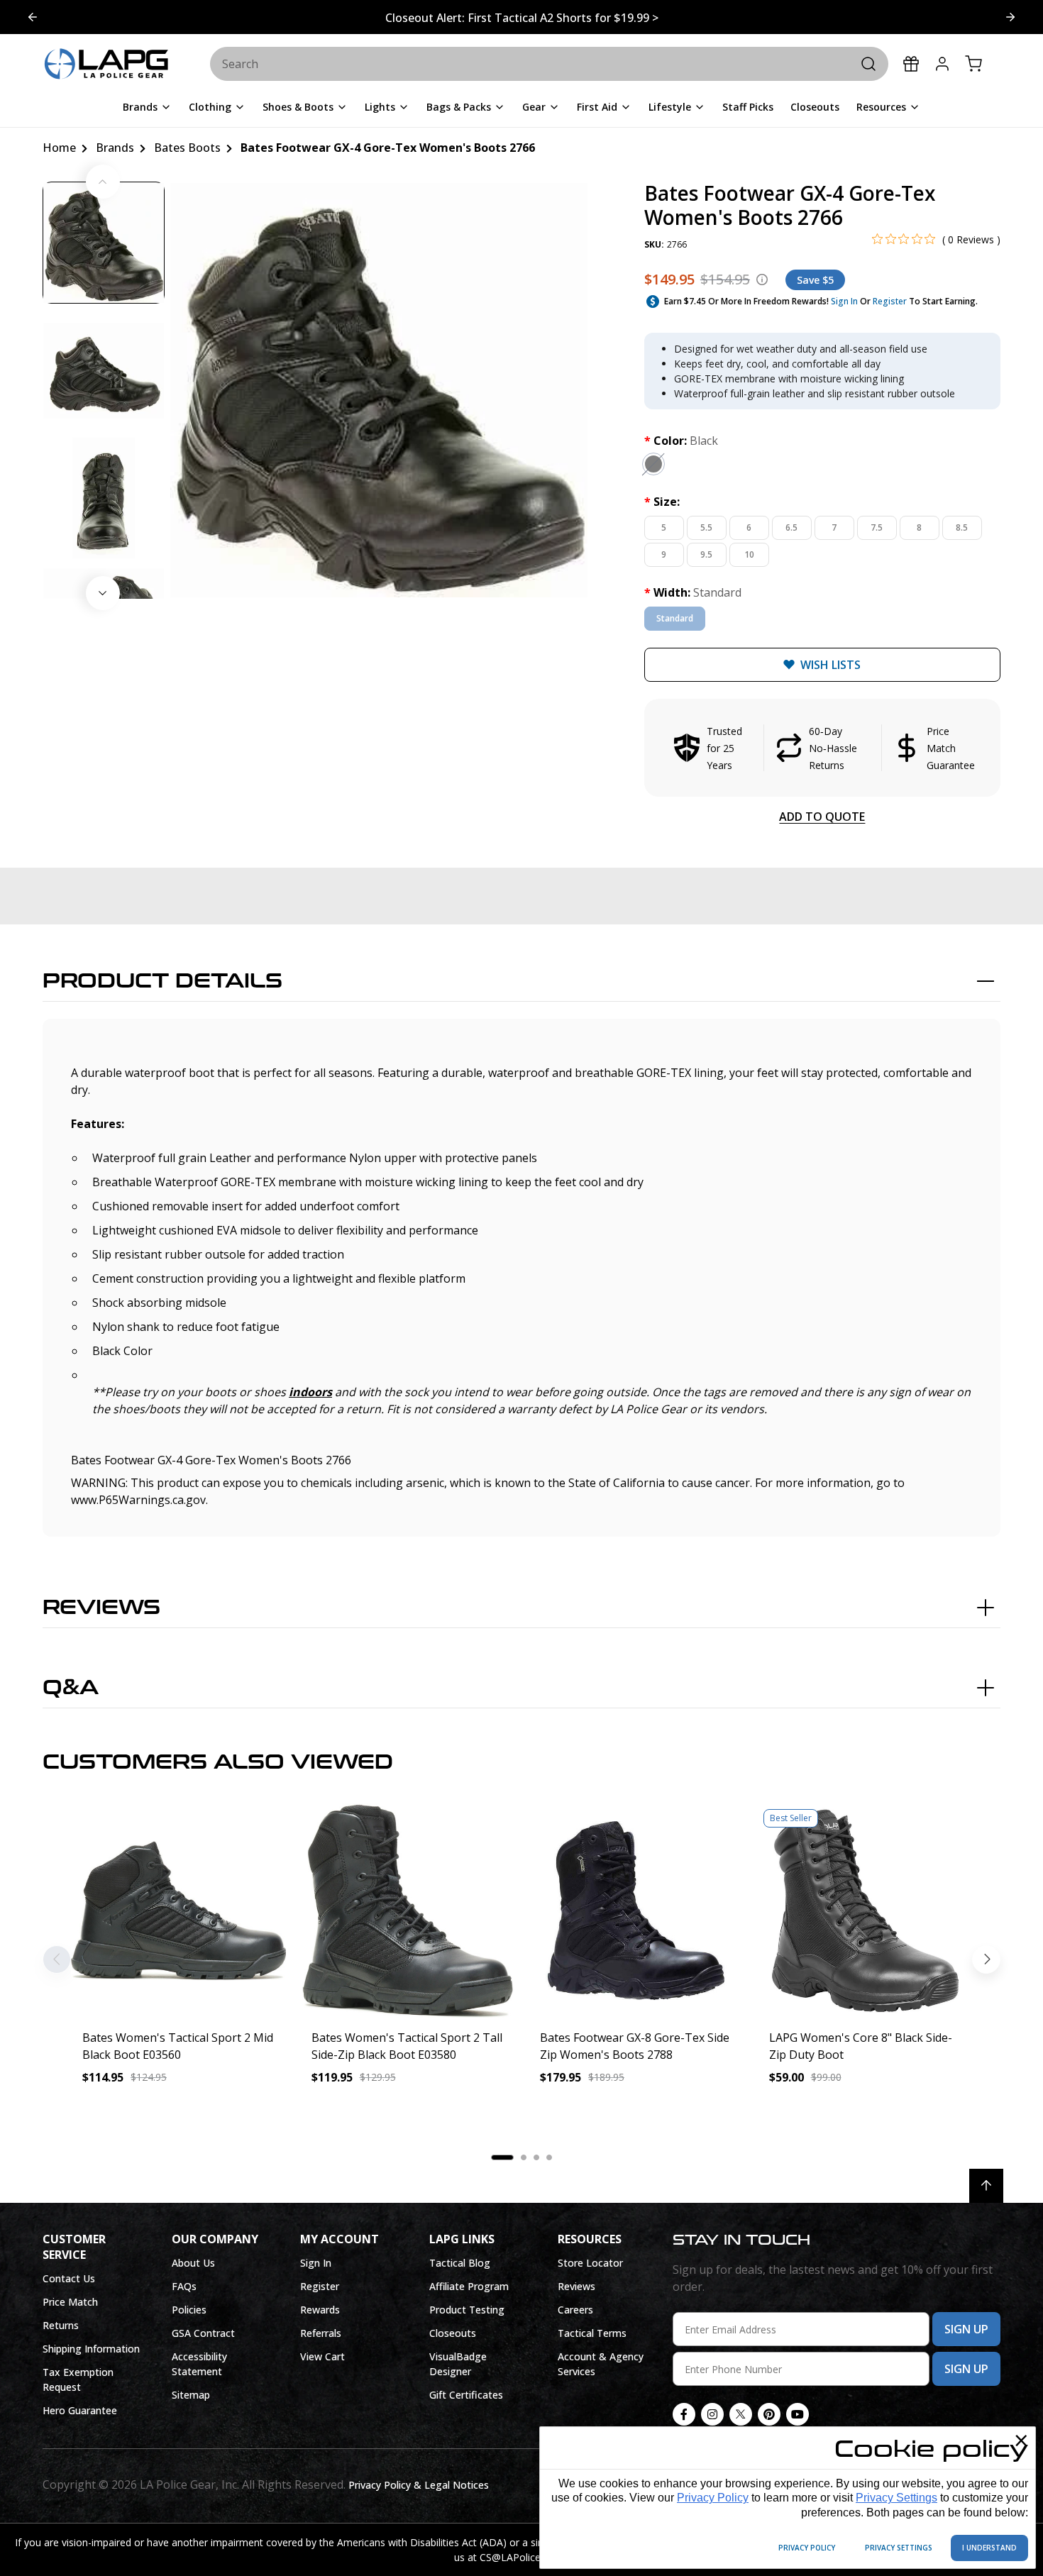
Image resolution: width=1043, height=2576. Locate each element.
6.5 (791, 527)
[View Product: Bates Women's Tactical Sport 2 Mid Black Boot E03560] (178, 1911)
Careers (575, 2310)
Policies (189, 2310)
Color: (681, 441)
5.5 (706, 527)
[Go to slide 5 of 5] (1010, 17)
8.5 (962, 527)
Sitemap (191, 2395)
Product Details (162, 981)
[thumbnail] (104, 243)
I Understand (989, 2548)
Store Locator (590, 2263)
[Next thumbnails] (103, 593)
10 (749, 554)
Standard (675, 618)
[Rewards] (911, 64)
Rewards (320, 2310)
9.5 (706, 554)
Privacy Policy (713, 2498)
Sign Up (966, 2329)
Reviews (101, 1608)
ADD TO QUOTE (822, 817)
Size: (662, 502)
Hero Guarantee (80, 2410)
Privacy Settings (896, 2498)
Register (890, 301)
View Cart (322, 2356)
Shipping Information (91, 2349)
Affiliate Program (469, 2286)
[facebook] (684, 2414)
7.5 (877, 527)
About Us (193, 2263)
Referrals (321, 2333)
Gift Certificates (466, 2395)
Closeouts (453, 2333)
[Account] (942, 64)
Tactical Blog (460, 2263)
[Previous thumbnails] (103, 182)
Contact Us (69, 2278)
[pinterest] (769, 2414)
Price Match (70, 2302)
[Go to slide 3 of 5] (33, 17)
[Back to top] (986, 2186)
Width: (693, 592)
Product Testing (467, 2310)
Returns (61, 2325)
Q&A (71, 1688)
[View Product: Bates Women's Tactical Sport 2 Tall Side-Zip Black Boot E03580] (408, 1911)
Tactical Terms (592, 2333)
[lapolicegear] (106, 65)
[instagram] (712, 2414)
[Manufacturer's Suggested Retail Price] (762, 280)
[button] (822, 748)
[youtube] (798, 2414)
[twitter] (741, 2414)
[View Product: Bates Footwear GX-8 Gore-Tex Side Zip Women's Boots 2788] (636, 1911)
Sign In (844, 301)
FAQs (184, 2286)
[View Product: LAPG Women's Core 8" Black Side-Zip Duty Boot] (865, 1911)
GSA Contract (203, 2333)
